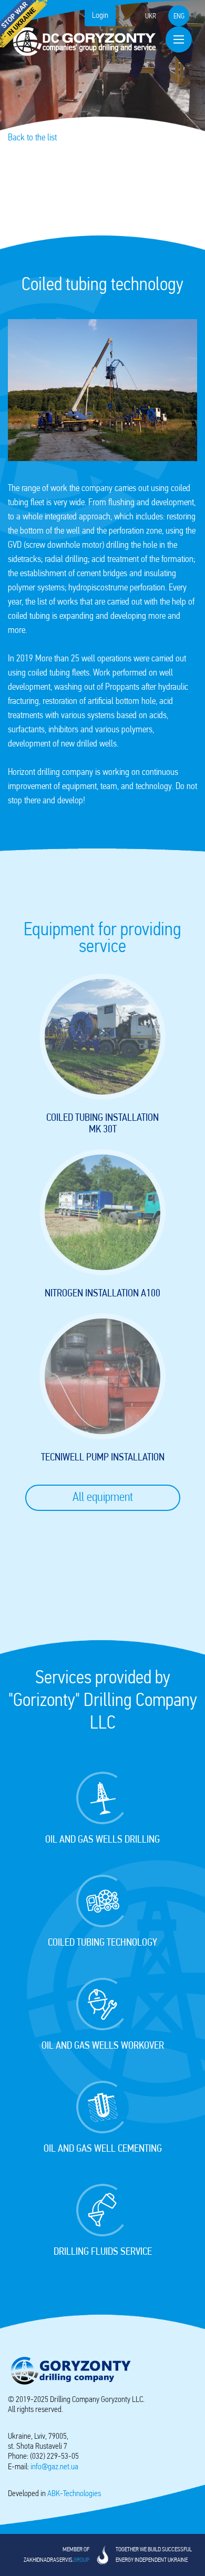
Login (100, 16)
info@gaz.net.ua (54, 2467)
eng (179, 17)
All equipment (103, 1498)
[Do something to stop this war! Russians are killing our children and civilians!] (24, 24)
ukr (151, 17)
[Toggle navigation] (179, 39)
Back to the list (32, 138)
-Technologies (74, 2494)
